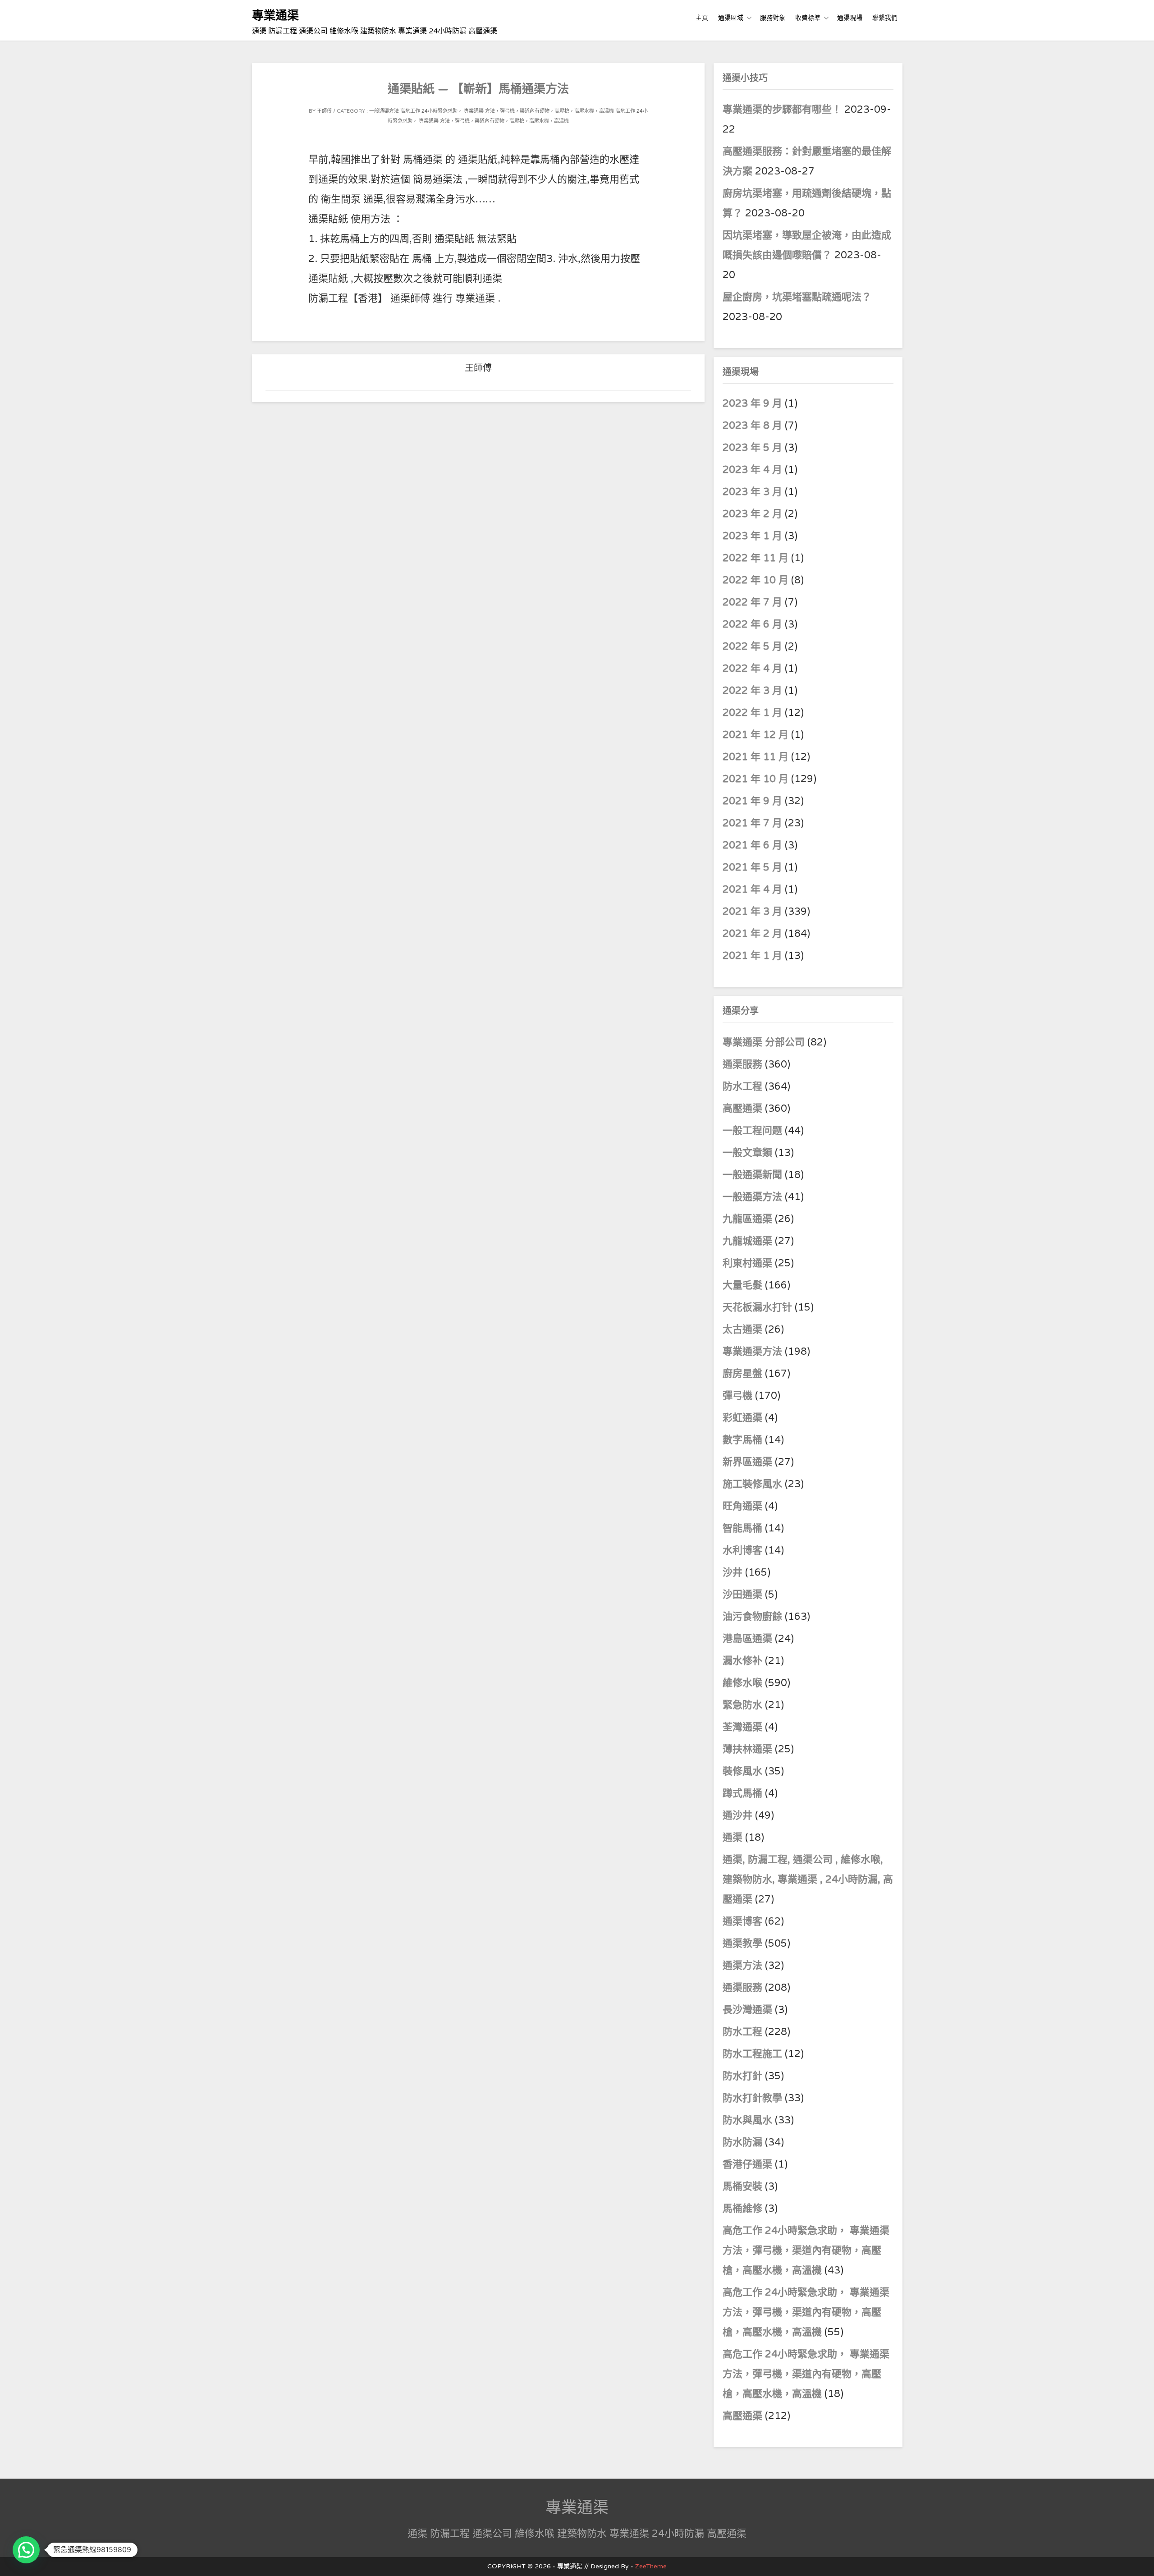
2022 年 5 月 (752, 646)
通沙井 (737, 1815)
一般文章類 (747, 1153)
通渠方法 (742, 1966)
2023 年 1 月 (752, 536)
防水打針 (742, 2076)
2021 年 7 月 (752, 823)
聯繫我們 (885, 18)
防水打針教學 (752, 2098)
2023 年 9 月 (752, 403)
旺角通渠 (742, 1506)
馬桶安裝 (742, 2186)
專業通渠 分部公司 (764, 1042)
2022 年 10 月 (756, 580)
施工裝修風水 (752, 1484)
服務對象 (773, 18)
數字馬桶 (742, 1440)
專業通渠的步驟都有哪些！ (782, 110)
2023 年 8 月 (752, 426)
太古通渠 (742, 1329)
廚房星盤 (742, 1374)
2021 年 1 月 (752, 956)
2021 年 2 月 (752, 934)
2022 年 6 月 (752, 624)
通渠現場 (850, 18)
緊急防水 (742, 1705)
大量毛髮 (742, 1285)
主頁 (702, 18)
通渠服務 (744, 1064)
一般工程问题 (752, 1131)
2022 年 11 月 (756, 558)
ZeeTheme (651, 2566)
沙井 (733, 1572)
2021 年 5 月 (752, 867)
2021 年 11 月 (756, 757)
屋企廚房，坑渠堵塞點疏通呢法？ (797, 297)
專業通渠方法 (752, 1352)
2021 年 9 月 (752, 801)
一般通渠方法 (384, 111)
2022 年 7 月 (752, 602)
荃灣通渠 (742, 1727)
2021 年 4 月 (752, 889)
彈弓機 (737, 1396)
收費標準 (808, 18)
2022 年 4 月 (752, 669)
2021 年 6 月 (752, 845)
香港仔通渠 (747, 2164)
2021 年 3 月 (752, 912)
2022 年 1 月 (752, 713)
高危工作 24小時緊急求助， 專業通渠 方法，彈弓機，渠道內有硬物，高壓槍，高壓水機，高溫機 (507, 111)
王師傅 (324, 111)
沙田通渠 (742, 1595)
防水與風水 (747, 2120)
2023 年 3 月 (752, 492)
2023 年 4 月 (752, 470)
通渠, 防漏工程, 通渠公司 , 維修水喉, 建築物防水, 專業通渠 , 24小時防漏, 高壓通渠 (808, 1879)
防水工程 (744, 1086)
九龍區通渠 (747, 1219)
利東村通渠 (747, 1263)
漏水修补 (742, 1661)
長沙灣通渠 (747, 2010)
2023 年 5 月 (752, 448)
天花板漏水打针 (757, 1307)
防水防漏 (742, 2142)
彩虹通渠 (742, 1418)
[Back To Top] (1139, 2559)
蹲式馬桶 (742, 1793)
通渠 (733, 1838)
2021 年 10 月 (756, 779)
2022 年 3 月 (752, 691)
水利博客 (742, 1550)
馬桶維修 (742, 2209)
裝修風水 (742, 1771)
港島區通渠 (747, 1639)
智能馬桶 (742, 1528)
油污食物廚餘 (752, 1617)
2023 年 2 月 (752, 514)
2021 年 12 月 (756, 735)
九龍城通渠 (747, 1241)
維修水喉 (742, 1683)
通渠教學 (742, 1943)
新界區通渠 (747, 1462)
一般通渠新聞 (752, 1175)
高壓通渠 (744, 1109)
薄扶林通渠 (747, 1749)
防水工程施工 (752, 2054)
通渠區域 (731, 18)
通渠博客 (742, 1921)
